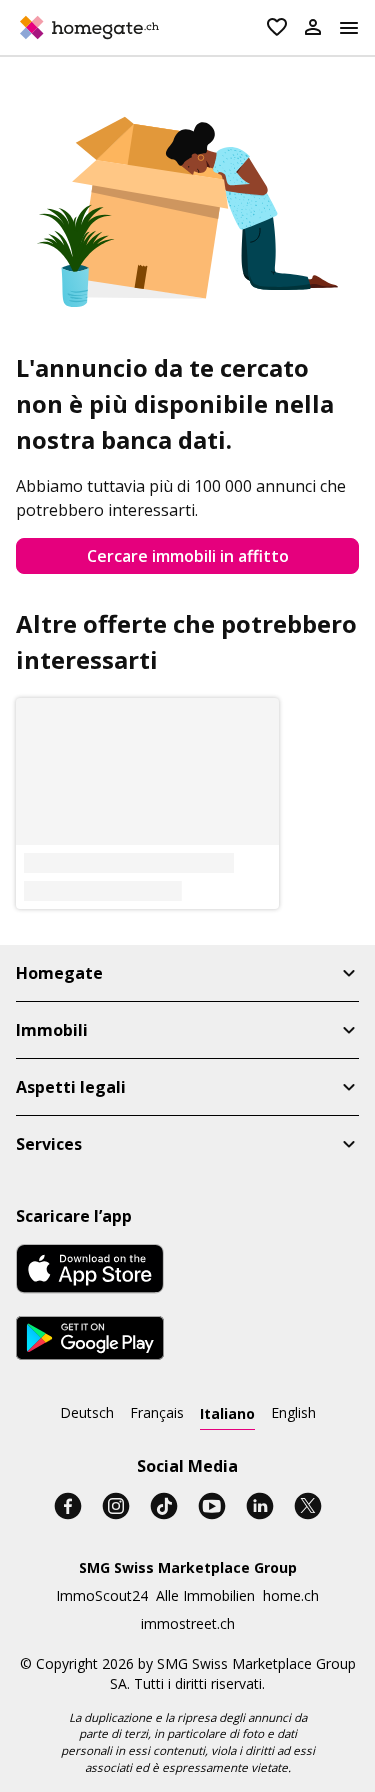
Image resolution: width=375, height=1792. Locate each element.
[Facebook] (68, 1506)
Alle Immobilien (205, 1595)
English (293, 1412)
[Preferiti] (277, 27)
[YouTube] (212, 1506)
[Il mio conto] (313, 27)
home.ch (291, 1595)
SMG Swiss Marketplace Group (188, 1567)
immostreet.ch (188, 1623)
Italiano (227, 1413)
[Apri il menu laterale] (349, 28)
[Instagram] (116, 1506)
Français (157, 1412)
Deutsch (87, 1412)
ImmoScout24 (102, 1595)
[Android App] (90, 1341)
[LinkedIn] (260, 1506)
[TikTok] (164, 1506)
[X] (308, 1506)
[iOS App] (90, 1271)
